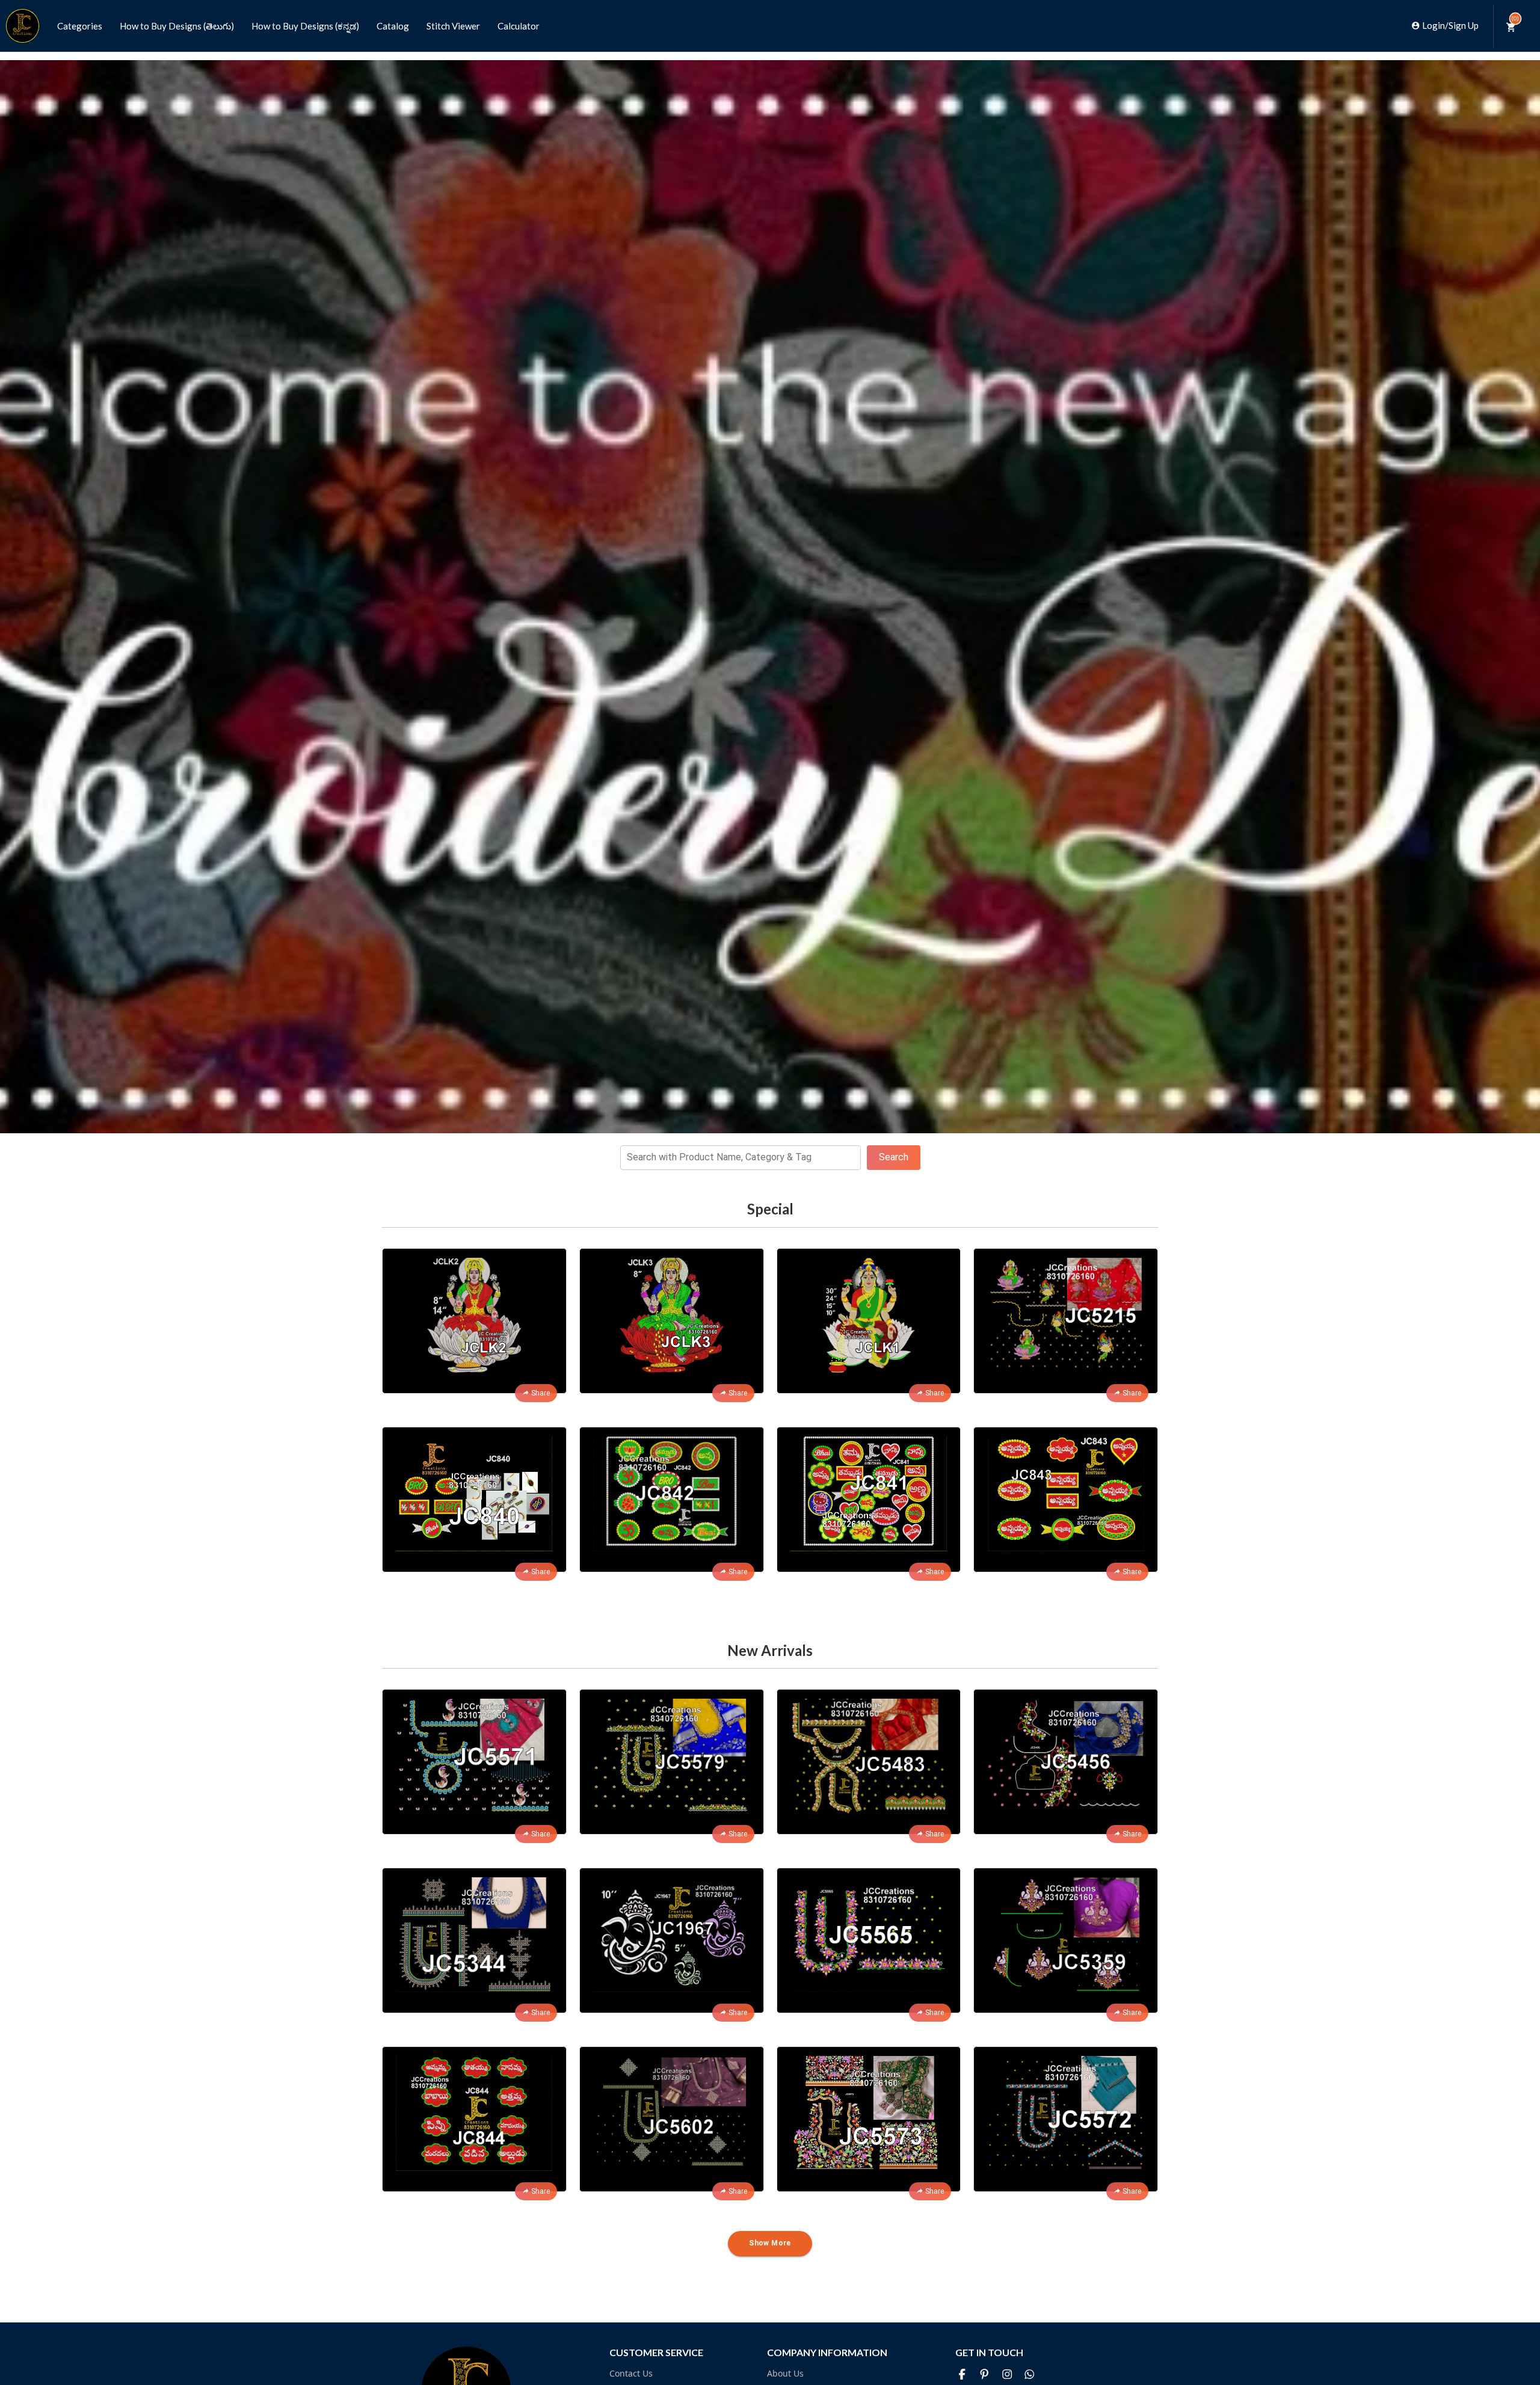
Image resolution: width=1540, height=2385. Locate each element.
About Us (785, 2373)
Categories (80, 26)
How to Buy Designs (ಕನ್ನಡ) (305, 26)
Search (894, 1157)
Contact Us (631, 2373)
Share (541, 1393)
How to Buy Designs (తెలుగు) (177, 26)
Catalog (393, 26)
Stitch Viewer (453, 26)
